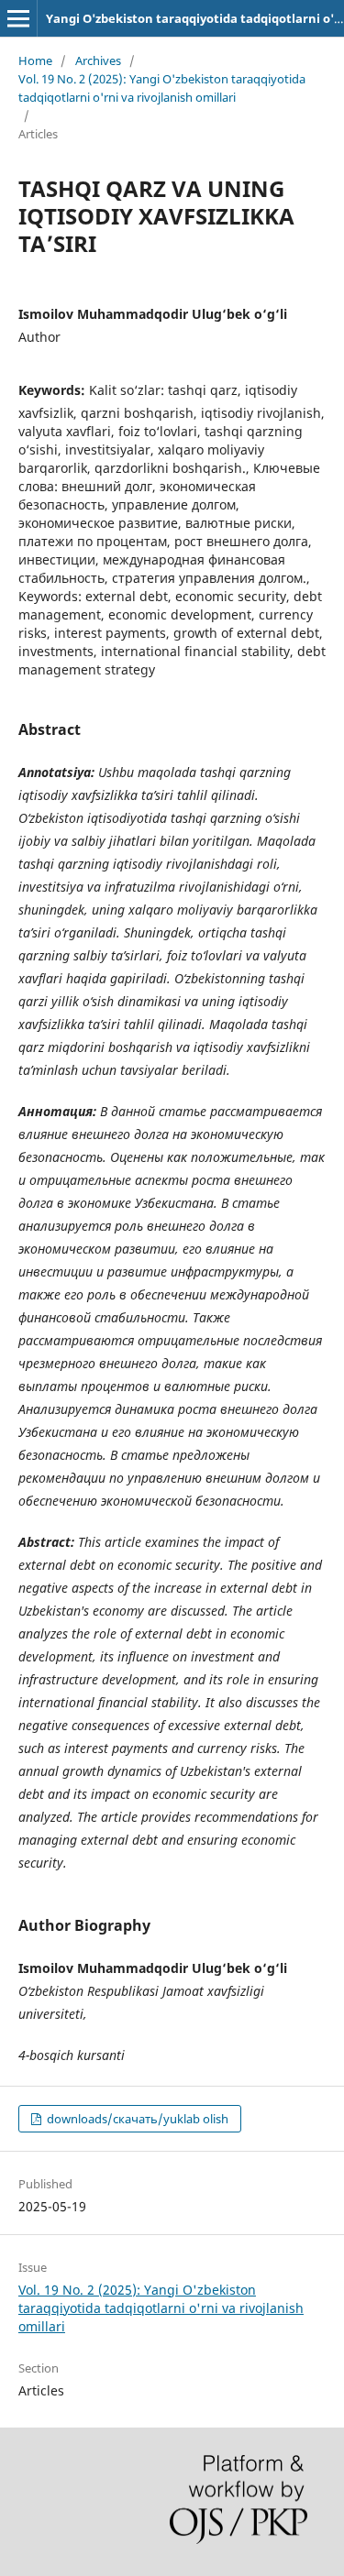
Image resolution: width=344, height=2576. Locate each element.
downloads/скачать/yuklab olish (136, 2119)
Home (35, 60)
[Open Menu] (18, 18)
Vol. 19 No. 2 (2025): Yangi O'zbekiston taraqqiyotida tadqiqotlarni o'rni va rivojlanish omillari (162, 88)
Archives (98, 60)
